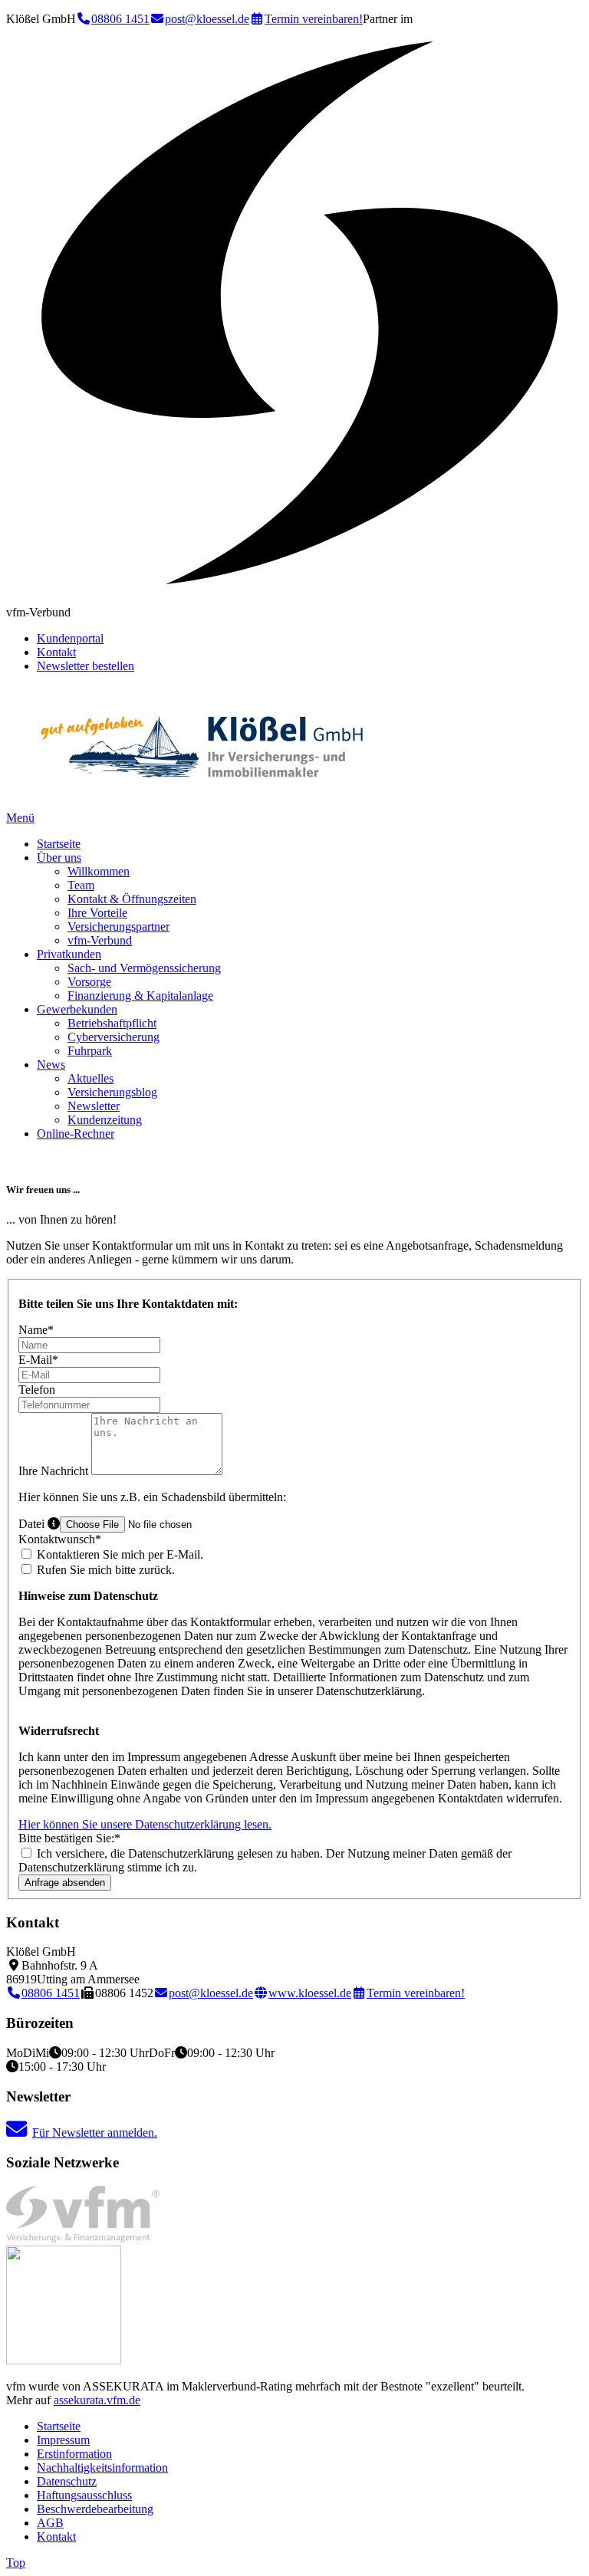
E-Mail (38, 1360)
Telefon (37, 1390)
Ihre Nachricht (55, 1471)
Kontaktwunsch (60, 1539)
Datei (33, 1524)
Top (16, 2563)
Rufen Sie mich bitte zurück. (104, 1570)
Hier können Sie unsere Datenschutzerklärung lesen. (145, 1824)
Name (36, 1330)
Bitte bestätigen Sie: (69, 1838)
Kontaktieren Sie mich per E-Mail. (118, 1554)
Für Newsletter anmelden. (95, 2132)
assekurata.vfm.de (97, 2400)
